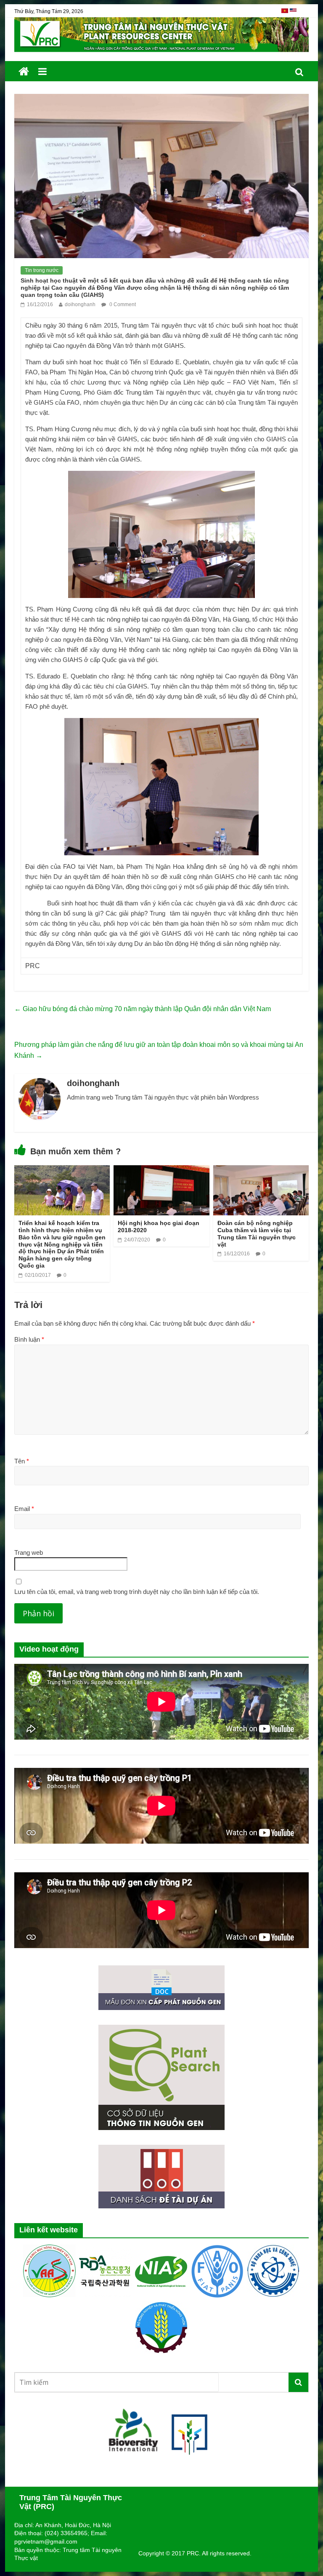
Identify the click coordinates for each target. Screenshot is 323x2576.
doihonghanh (80, 304)
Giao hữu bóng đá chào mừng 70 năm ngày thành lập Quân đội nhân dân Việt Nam (143, 1009)
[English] (293, 14)
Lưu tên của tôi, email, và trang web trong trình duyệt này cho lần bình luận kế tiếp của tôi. (137, 1592)
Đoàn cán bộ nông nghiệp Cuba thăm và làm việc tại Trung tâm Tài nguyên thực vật (257, 1233)
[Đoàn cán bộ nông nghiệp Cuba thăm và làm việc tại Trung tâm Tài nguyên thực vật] (261, 1171)
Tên (22, 1461)
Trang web (29, 1552)
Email (24, 1509)
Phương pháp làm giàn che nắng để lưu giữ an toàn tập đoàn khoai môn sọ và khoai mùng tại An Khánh (159, 1050)
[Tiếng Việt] (286, 14)
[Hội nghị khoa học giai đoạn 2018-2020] (161, 1171)
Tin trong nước (42, 270)
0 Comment (122, 304)
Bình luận (29, 1339)
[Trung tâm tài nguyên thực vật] (24, 72)
